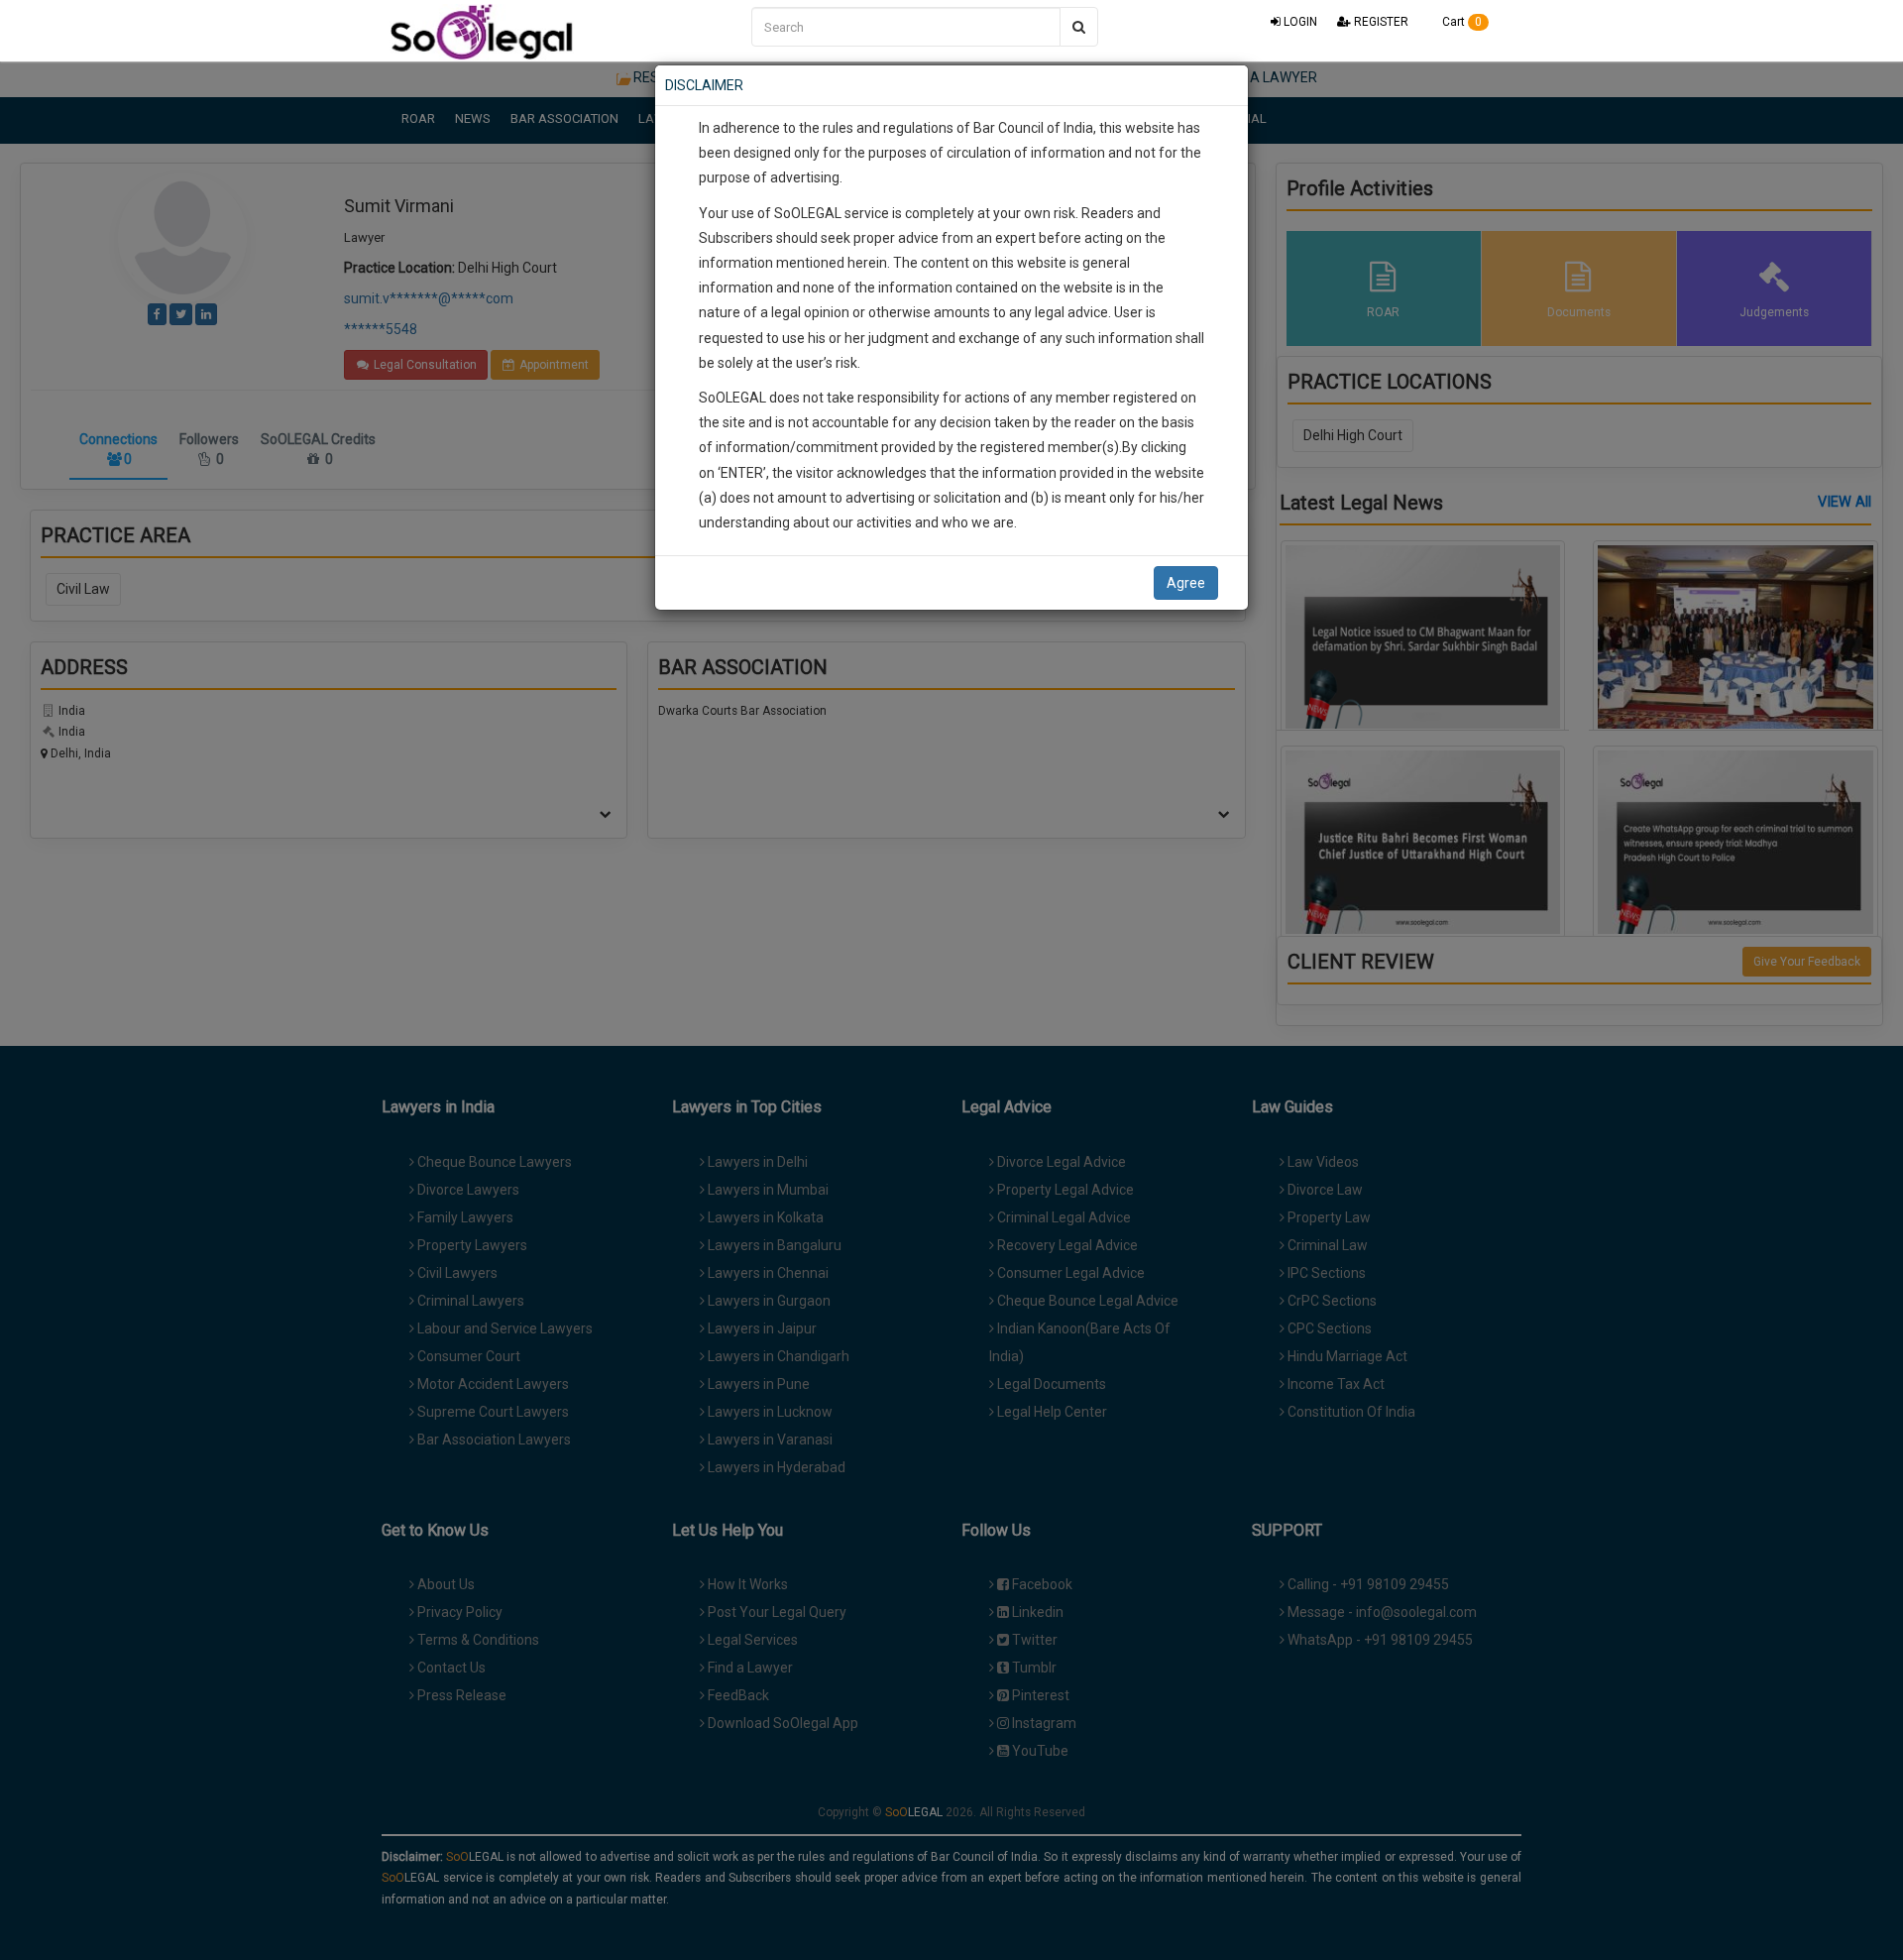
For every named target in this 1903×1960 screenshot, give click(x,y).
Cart (1460, 22)
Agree (1186, 583)
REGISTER (1380, 22)
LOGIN (1299, 22)
